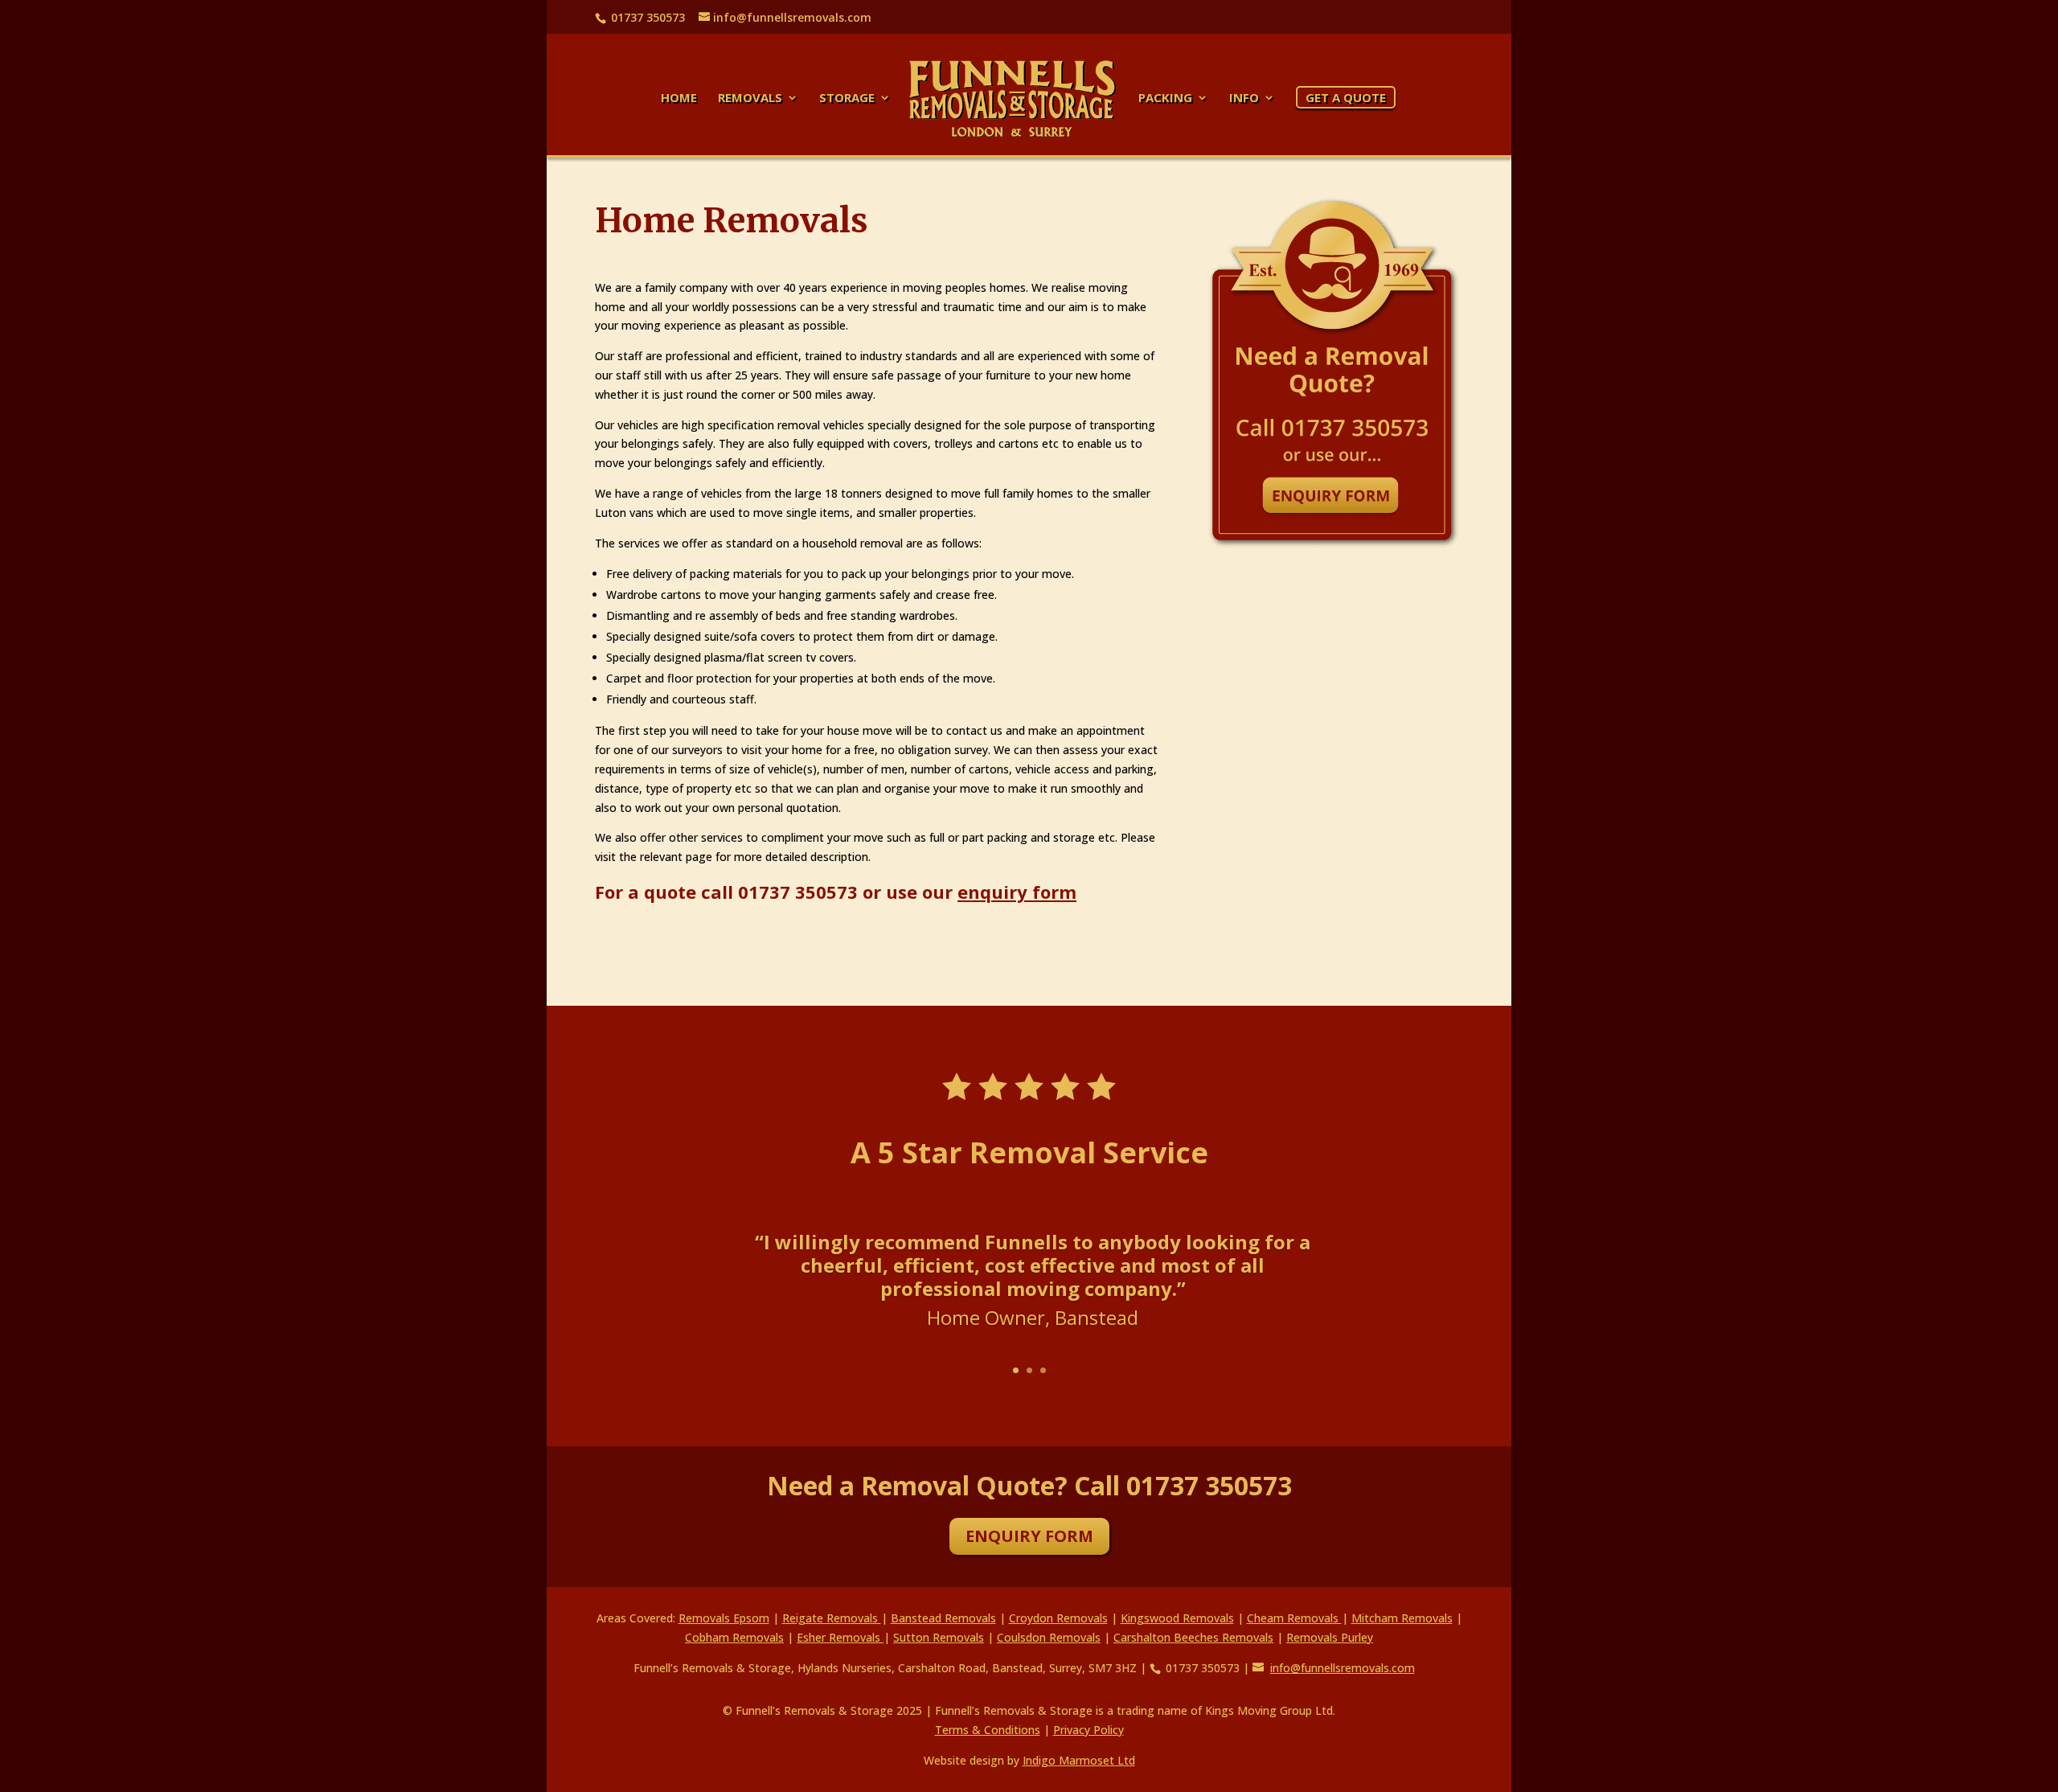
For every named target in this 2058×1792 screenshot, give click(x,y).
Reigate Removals (832, 1618)
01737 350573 (798, 892)
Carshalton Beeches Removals (1193, 1637)
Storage (847, 98)
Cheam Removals (1294, 1618)
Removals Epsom (724, 1618)
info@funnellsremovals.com (1343, 1668)
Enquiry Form (1029, 1536)
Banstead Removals (943, 1618)
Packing (1165, 98)
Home (679, 98)
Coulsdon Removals (1049, 1637)
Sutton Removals (939, 1637)
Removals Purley (1330, 1637)
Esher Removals (840, 1637)
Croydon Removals (1058, 1618)
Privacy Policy (1088, 1730)
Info (1244, 98)
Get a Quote (1346, 97)
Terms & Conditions (988, 1730)
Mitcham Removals (1402, 1618)
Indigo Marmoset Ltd (1079, 1760)
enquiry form (1017, 892)
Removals (750, 98)
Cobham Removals (734, 1637)
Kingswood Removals (1177, 1618)
